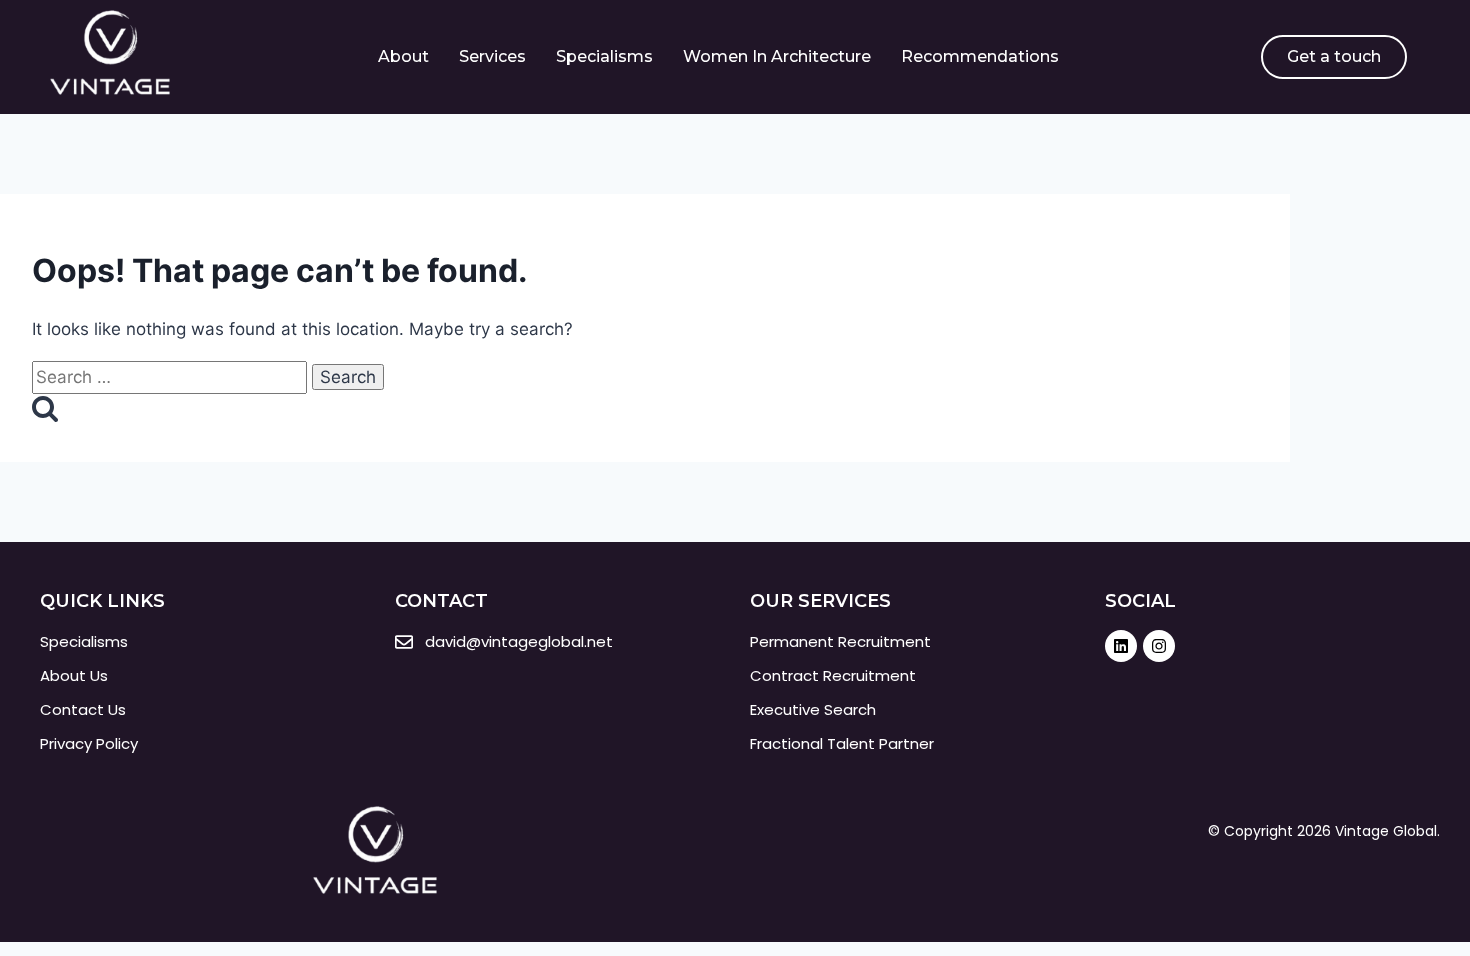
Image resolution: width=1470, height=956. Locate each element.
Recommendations (980, 56)
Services (492, 56)
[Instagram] (1159, 646)
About (403, 56)
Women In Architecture (777, 56)
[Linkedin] (1121, 646)
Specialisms (604, 56)
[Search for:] (172, 377)
